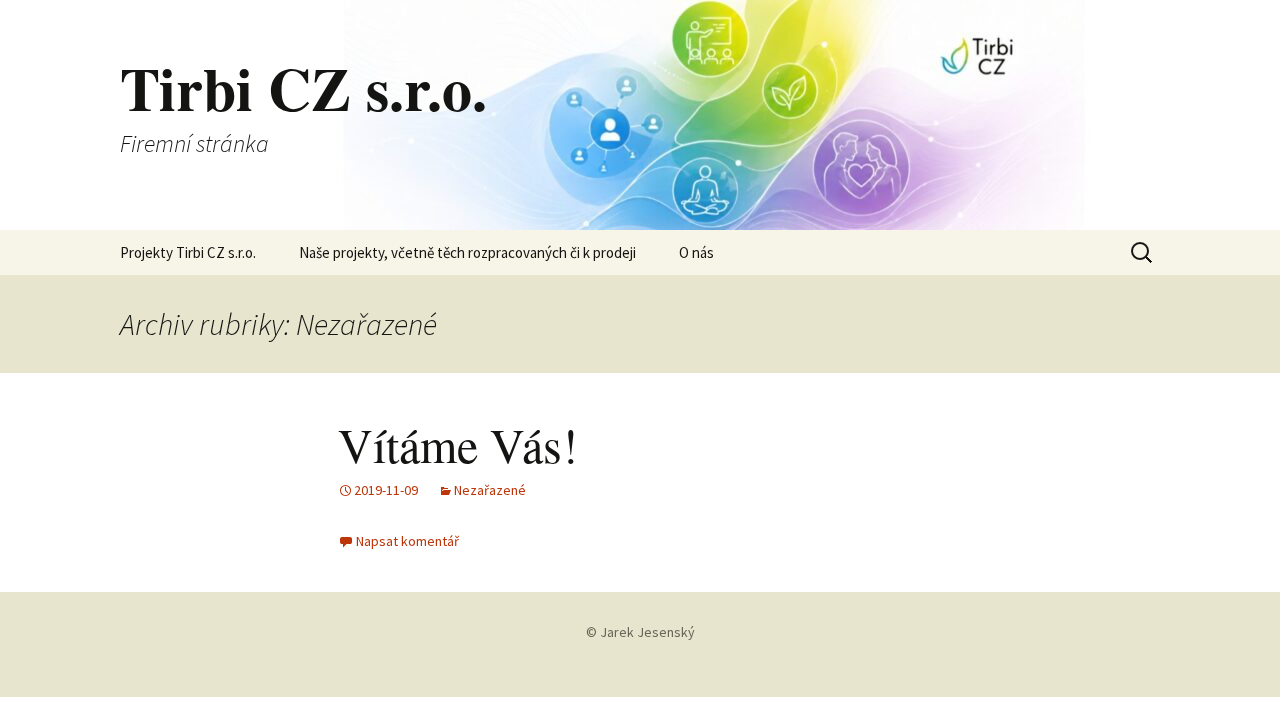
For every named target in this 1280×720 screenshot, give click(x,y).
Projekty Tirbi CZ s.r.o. (188, 252)
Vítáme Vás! (458, 444)
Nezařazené (490, 490)
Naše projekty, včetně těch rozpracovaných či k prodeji (467, 252)
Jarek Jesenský (647, 632)
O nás (696, 252)
